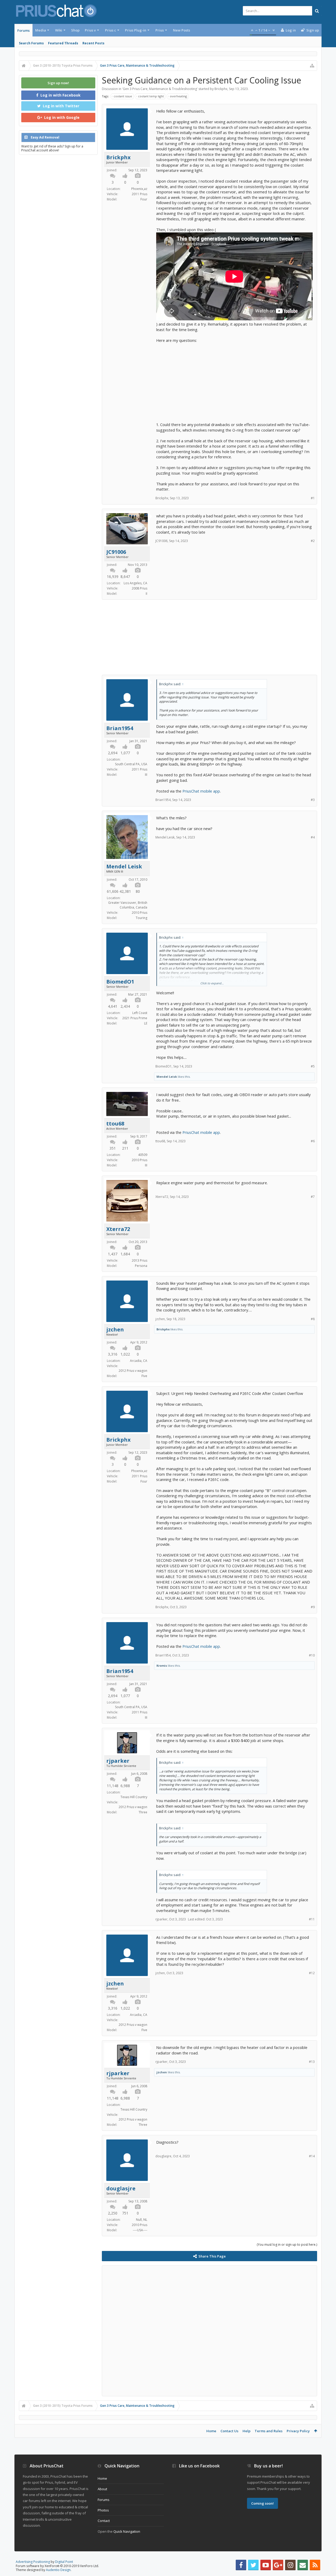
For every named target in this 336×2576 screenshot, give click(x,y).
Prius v (90, 30)
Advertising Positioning (33, 2562)
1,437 (113, 1254)
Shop (75, 30)
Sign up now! (58, 83)
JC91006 (116, 552)
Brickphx (221, 89)
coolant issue (123, 96)
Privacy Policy (298, 2431)
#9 (313, 1607)
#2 (313, 541)
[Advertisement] (234, 380)
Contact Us (229, 2431)
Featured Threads (63, 43)
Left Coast (140, 1013)
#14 (312, 2156)
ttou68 (115, 1124)
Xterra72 (118, 1229)
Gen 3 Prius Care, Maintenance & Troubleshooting (160, 89)
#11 (312, 1919)
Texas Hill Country (134, 1797)
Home (211, 2431)
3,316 (113, 1354)
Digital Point (64, 2562)
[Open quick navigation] (312, 66)
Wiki (59, 30)
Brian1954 (120, 728)
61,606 (113, 891)
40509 (143, 1155)
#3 (313, 800)
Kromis (162, 1666)
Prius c (111, 30)
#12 (312, 1973)
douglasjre (121, 2189)
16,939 (113, 577)
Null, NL (142, 2220)
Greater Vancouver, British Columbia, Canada (128, 905)
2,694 (113, 753)
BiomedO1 (120, 982)
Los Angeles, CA (135, 583)
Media (41, 30)
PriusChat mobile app (201, 791)
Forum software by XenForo (57, 2566)
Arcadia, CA (139, 1361)
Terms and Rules (269, 2431)
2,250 (113, 2213)
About (102, 2489)
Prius (160, 30)
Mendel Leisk (124, 867)
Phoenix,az (139, 189)
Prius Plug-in (136, 30)
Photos (103, 2510)
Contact (104, 2521)
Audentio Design (58, 2570)
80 (138, 891)
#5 (313, 1066)
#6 (313, 1141)
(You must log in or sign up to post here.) (287, 2245)
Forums (23, 30)
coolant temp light (151, 96)
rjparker (118, 1761)
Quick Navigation (127, 2531)
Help (246, 2431)
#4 (313, 837)
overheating (178, 96)
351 (113, 1148)
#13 (312, 2062)
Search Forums (31, 43)
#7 (313, 1197)
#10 (312, 1655)
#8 (313, 1319)
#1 (313, 498)
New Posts (182, 30)
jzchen (115, 1330)
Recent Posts (93, 43)
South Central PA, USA (131, 764)
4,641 (113, 1006)
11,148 (113, 1786)
